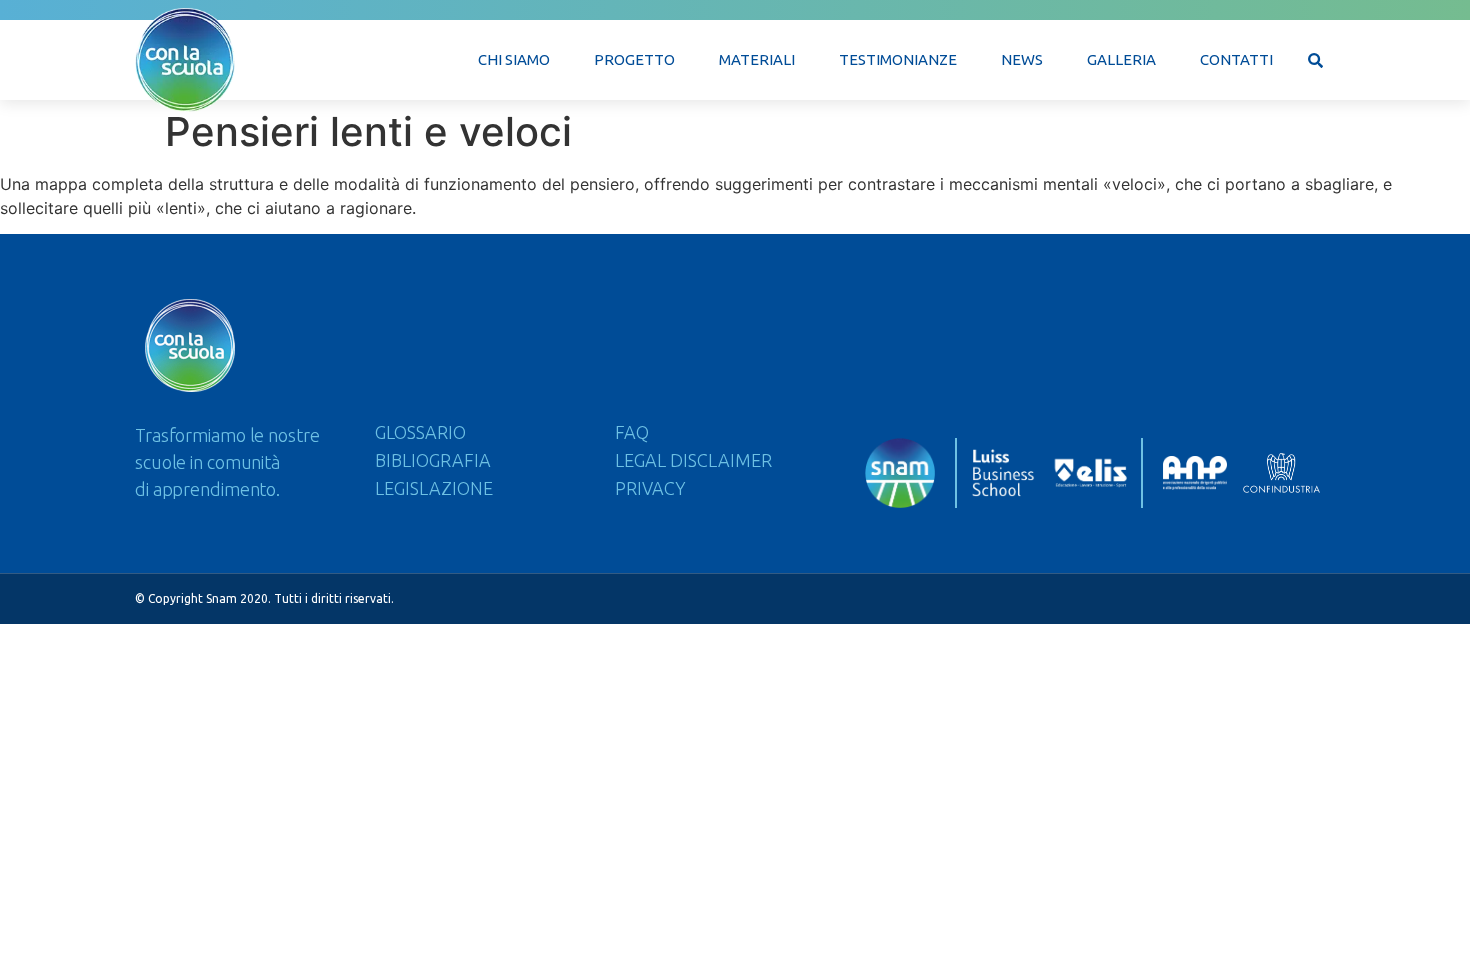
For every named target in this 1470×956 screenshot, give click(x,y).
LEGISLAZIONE (434, 488)
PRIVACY (650, 488)
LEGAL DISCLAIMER (693, 460)
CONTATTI (1236, 59)
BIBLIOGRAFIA (433, 460)
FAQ (632, 432)
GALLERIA (1121, 59)
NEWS (1022, 59)
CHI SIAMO (514, 59)
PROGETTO (634, 59)
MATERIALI (757, 59)
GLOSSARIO (420, 432)
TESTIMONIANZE (898, 59)
